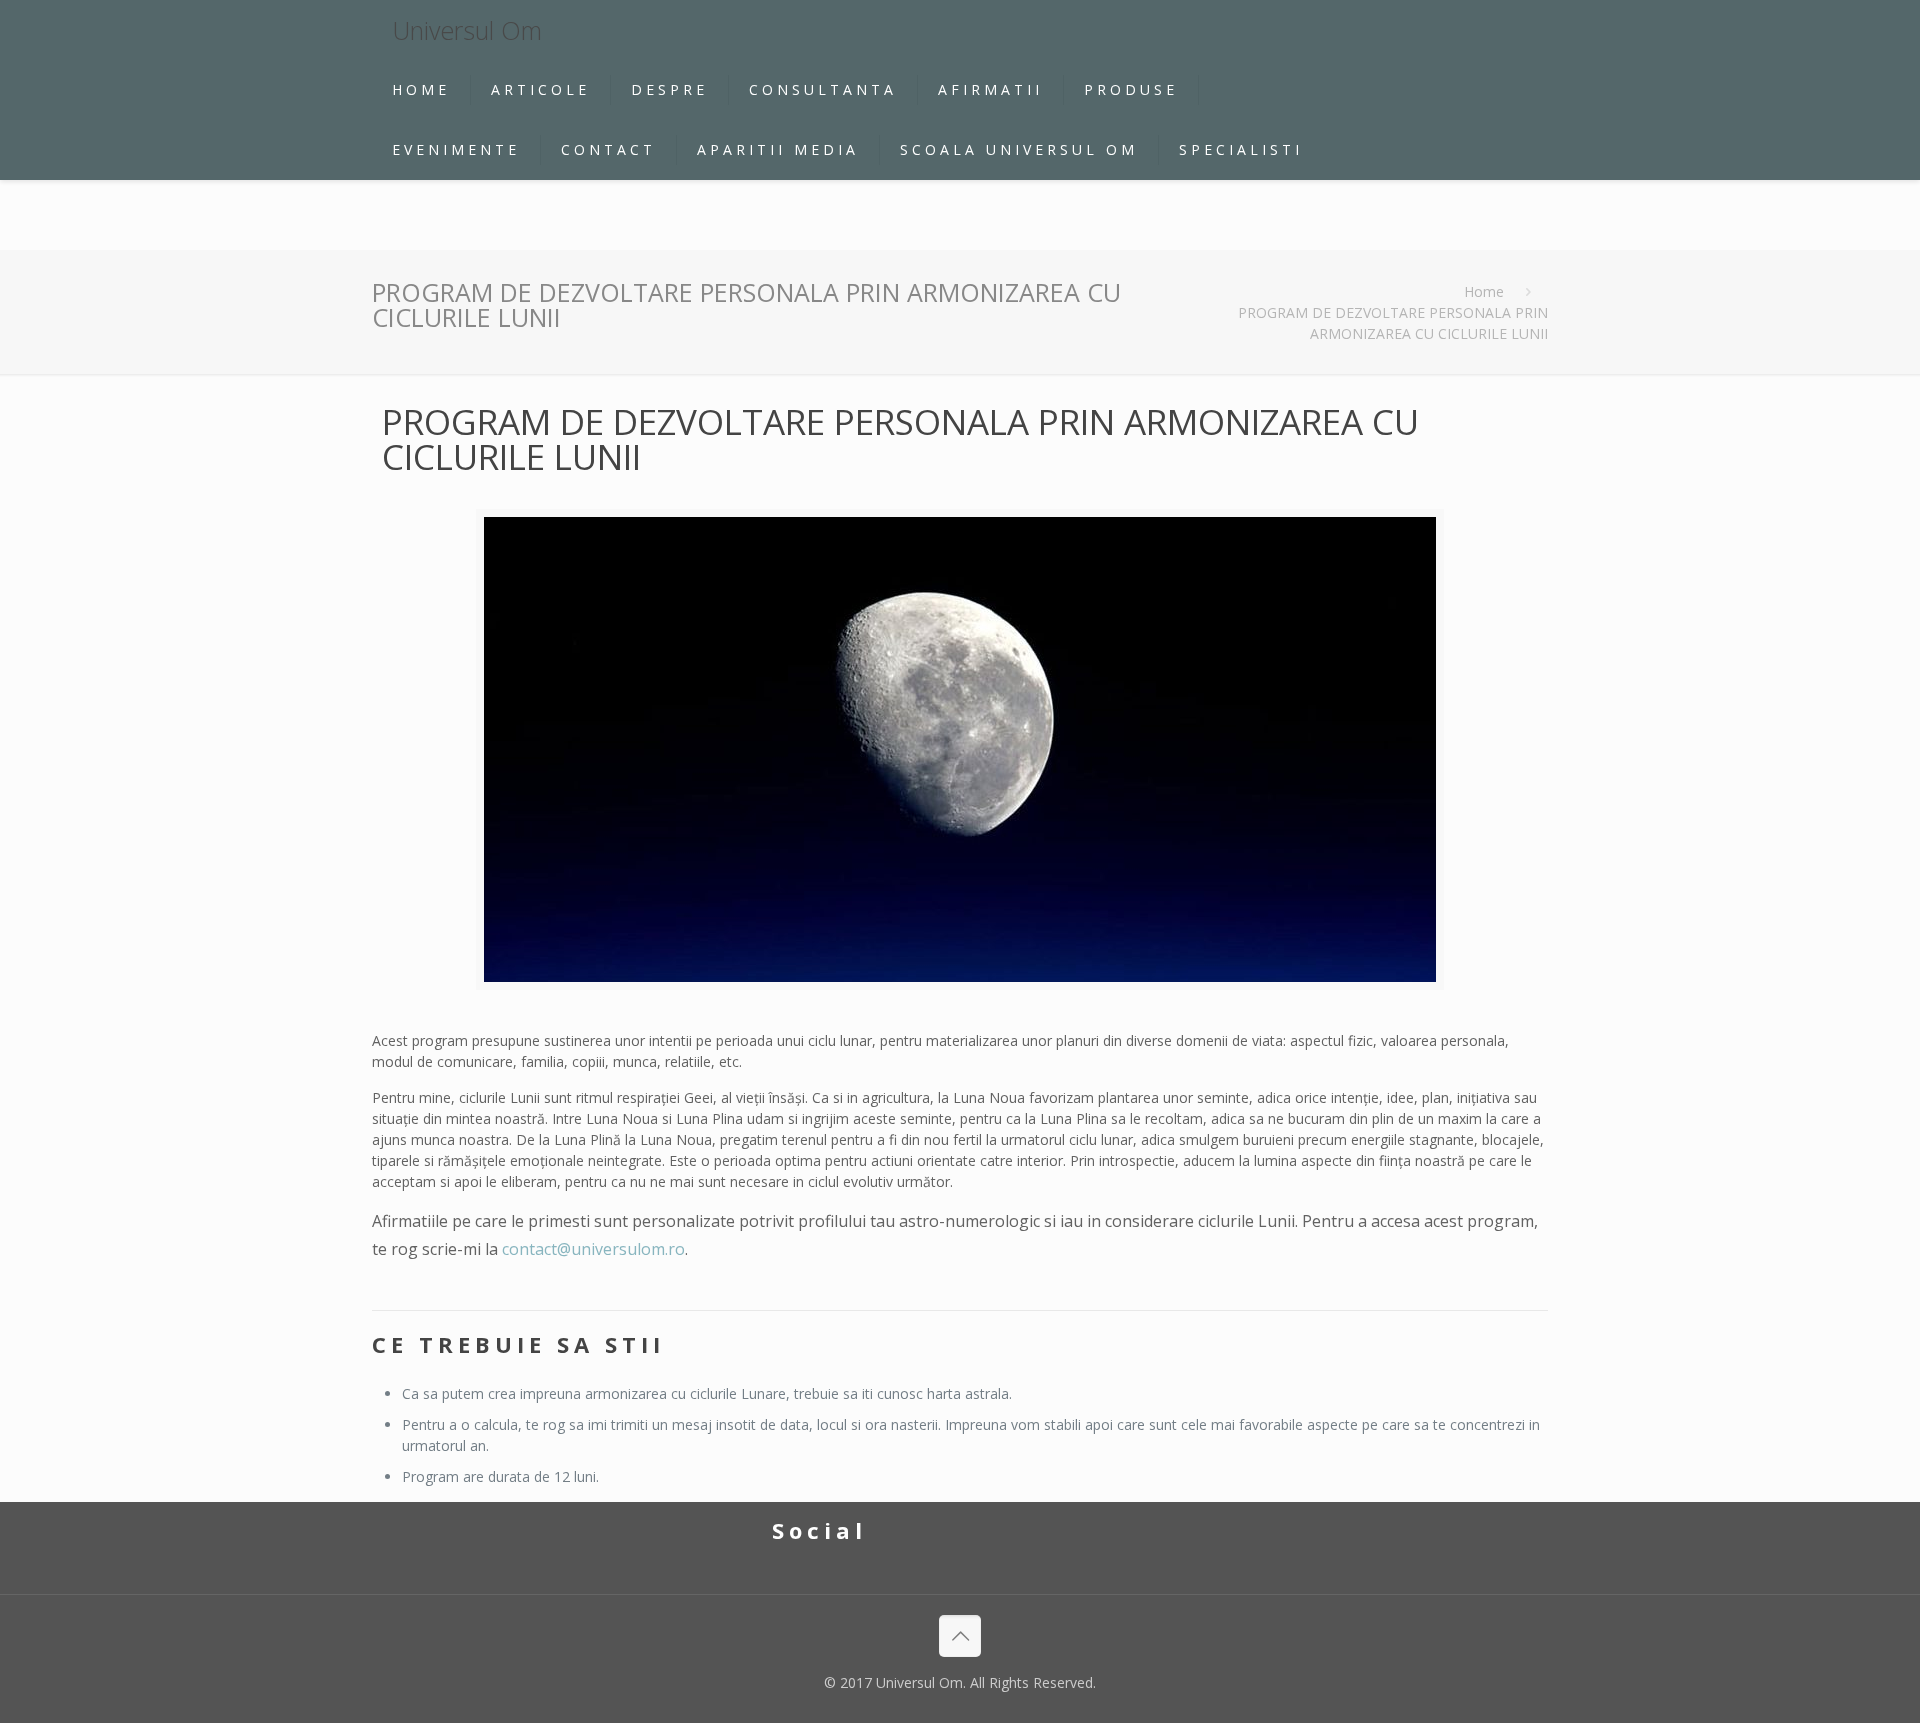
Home (1484, 291)
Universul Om (467, 30)
